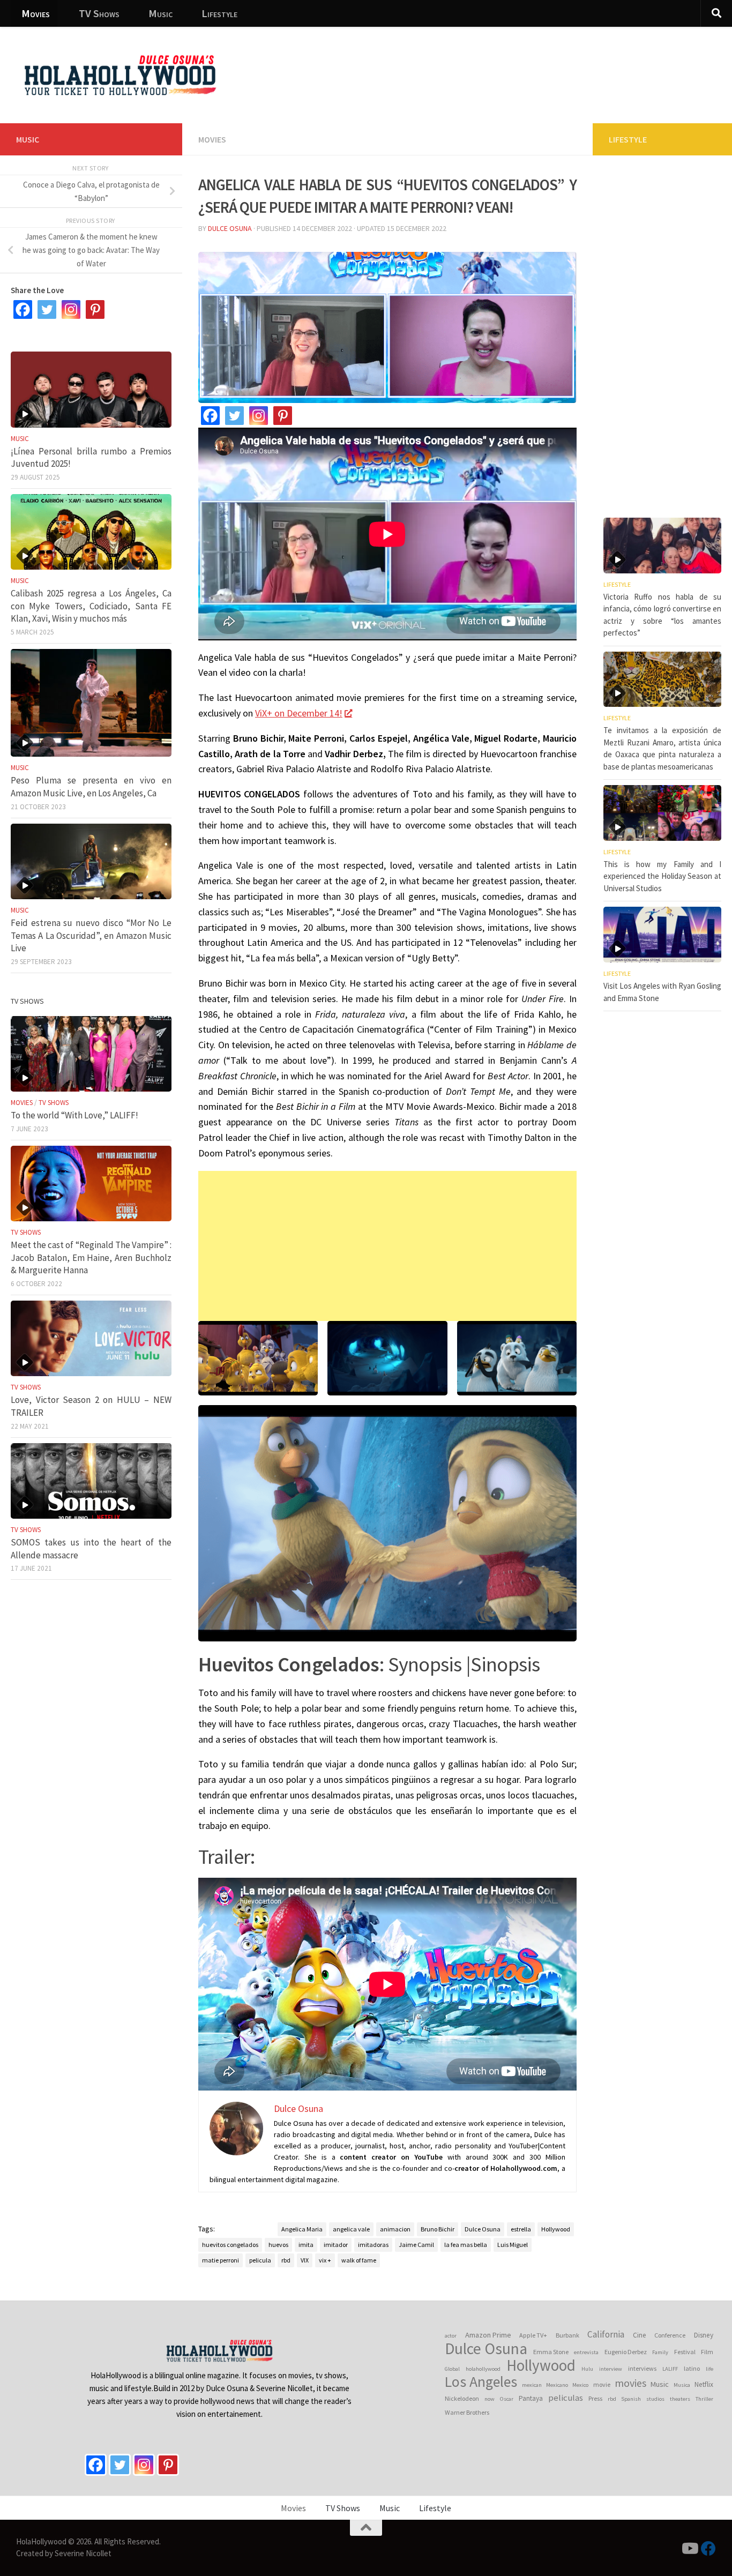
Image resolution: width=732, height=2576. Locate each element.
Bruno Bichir (438, 2229)
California (606, 2334)
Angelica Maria (302, 2229)
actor (451, 2336)
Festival (685, 2352)
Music (160, 13)
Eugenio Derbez (626, 2352)
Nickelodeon (462, 2398)
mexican (532, 2385)
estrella (521, 2229)
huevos (278, 2245)
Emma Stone (551, 2352)
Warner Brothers (467, 2412)
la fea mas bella (466, 2245)
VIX (305, 2260)
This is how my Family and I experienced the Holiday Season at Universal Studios (662, 876)
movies (630, 2383)
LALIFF (670, 2369)
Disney (704, 2335)
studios (655, 2399)
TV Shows (99, 13)
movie (602, 2384)
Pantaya (531, 2398)
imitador (336, 2245)
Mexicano (557, 2385)
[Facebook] (210, 416)
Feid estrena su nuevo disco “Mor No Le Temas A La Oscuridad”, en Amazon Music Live (91, 935)
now (490, 2399)
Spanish (631, 2399)
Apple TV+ (533, 2335)
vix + (325, 2260)
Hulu (587, 2369)
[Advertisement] (528, 67)
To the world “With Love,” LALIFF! (74, 1115)
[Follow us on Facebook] (708, 2549)
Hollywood (556, 2229)
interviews (642, 2368)
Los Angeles (481, 2382)
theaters (680, 2399)
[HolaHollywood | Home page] (120, 75)
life (709, 2369)
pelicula (260, 2260)
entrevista (586, 2352)
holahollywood (483, 2369)
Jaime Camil (416, 2245)
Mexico (580, 2385)
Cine (640, 2335)
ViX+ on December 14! (299, 713)
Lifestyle (219, 13)
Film (707, 2352)
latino (692, 2368)
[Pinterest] (283, 416)
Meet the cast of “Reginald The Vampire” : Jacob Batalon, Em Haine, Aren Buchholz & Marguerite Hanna (91, 1257)
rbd (286, 2260)
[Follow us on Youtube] (689, 2549)
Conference (670, 2335)
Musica (682, 2385)
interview (611, 2369)
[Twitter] (234, 416)
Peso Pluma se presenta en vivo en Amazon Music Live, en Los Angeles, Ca (91, 787)
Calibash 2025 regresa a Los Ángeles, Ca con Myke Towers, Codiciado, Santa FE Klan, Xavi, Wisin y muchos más (91, 606)
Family (660, 2352)
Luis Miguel (513, 2245)
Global (452, 2369)
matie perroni (221, 2260)
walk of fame (359, 2260)
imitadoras (373, 2245)
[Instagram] (259, 416)
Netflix (704, 2384)
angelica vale (351, 2229)
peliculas (566, 2398)
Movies (36, 13)
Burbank (567, 2335)
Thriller (704, 2399)
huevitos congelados (230, 2245)
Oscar (507, 2399)
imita (306, 2245)
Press (595, 2398)
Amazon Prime (488, 2335)
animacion (395, 2229)
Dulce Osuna (230, 228)
